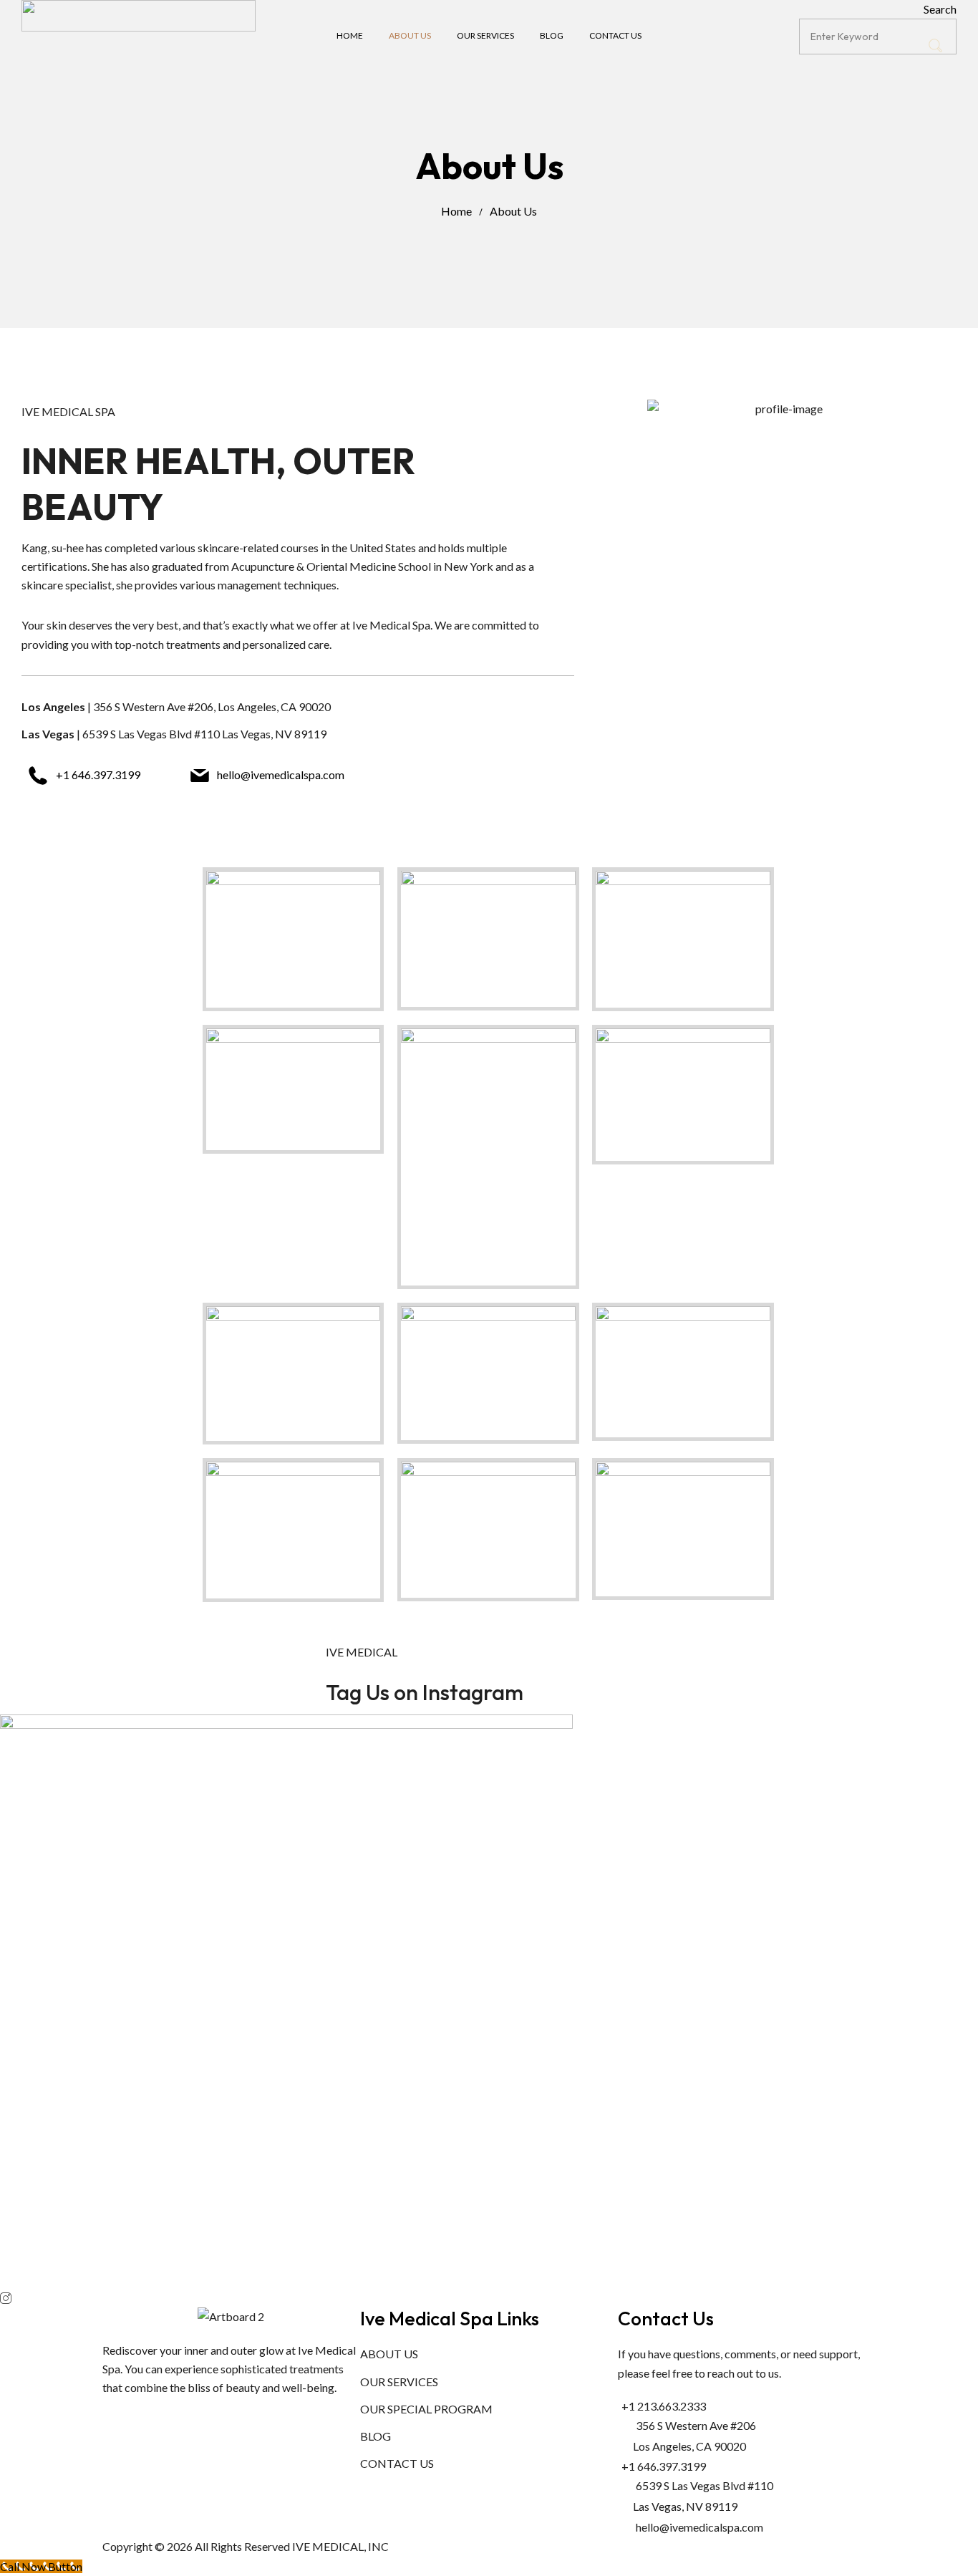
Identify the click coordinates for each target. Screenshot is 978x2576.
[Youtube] (196, 2415)
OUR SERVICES (399, 2382)
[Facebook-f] (120, 2415)
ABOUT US (389, 2354)
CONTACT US (397, 2463)
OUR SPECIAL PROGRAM (426, 2409)
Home (456, 211)
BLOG (376, 2436)
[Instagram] (158, 2415)
